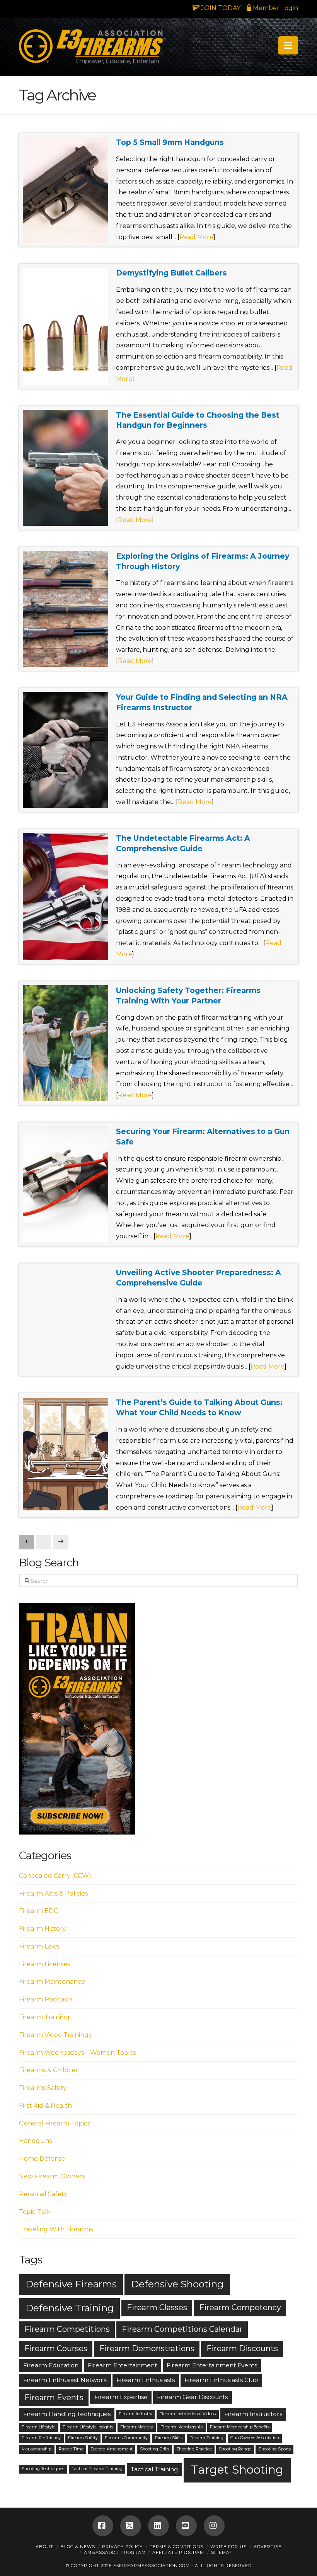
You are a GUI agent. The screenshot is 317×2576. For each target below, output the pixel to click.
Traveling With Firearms (56, 2229)
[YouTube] (186, 2526)
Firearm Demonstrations (147, 2348)
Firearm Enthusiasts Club (221, 2380)
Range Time (71, 2449)
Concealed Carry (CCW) (55, 1876)
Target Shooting (237, 2470)
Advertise (268, 2547)
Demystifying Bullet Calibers (171, 273)
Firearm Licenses (44, 1964)
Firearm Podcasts (46, 1999)
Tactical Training (154, 2469)
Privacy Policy (122, 2547)
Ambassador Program (115, 2552)
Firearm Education (51, 2365)
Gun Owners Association (255, 2438)
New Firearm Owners (52, 2176)
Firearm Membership (182, 2427)
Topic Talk (35, 2212)
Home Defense (42, 2159)
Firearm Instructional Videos (187, 2414)
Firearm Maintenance (52, 1982)
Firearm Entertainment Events (212, 2365)
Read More (196, 237)
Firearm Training (44, 2017)
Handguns (35, 2141)
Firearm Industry (135, 2414)
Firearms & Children (49, 2070)
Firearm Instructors (253, 2414)
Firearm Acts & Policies (53, 1893)
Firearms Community (126, 2438)
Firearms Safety (43, 2088)
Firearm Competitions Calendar (182, 2329)
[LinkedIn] (158, 2526)
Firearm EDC (38, 1911)
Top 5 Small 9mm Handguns (170, 142)
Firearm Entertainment (122, 2365)
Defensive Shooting (177, 2284)
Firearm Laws (39, 1946)
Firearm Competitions (67, 2329)
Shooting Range (235, 2449)
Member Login (275, 8)
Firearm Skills (169, 2438)
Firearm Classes (157, 2307)
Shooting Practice (194, 2449)
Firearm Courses (56, 2348)
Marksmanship (37, 2449)
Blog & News (78, 2547)
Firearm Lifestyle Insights (88, 2427)
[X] (131, 2526)
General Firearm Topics (55, 2123)
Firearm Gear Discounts (192, 2397)
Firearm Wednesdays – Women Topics (77, 2053)
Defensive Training (70, 2308)
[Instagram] (214, 2526)
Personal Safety (43, 2194)
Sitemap (222, 2552)
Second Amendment (112, 2449)
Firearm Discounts (242, 2348)
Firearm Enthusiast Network (65, 2380)
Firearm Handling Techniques (67, 2414)
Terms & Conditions (176, 2547)
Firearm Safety (83, 2438)
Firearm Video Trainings (55, 2035)
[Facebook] (103, 2526)
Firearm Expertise (121, 2397)
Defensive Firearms (71, 2284)
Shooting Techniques (43, 2469)
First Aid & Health (45, 2106)
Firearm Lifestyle (38, 2427)
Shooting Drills (155, 2449)
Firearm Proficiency (41, 2438)
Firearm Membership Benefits (240, 2427)
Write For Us (228, 2547)
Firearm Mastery (137, 2427)
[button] (288, 45)
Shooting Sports (275, 2449)
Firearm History (43, 1929)
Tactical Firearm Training (97, 2469)
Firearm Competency (240, 2307)
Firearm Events (54, 2397)
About (44, 2547)
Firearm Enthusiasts (146, 2380)
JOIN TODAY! (221, 8)
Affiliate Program (178, 2552)
